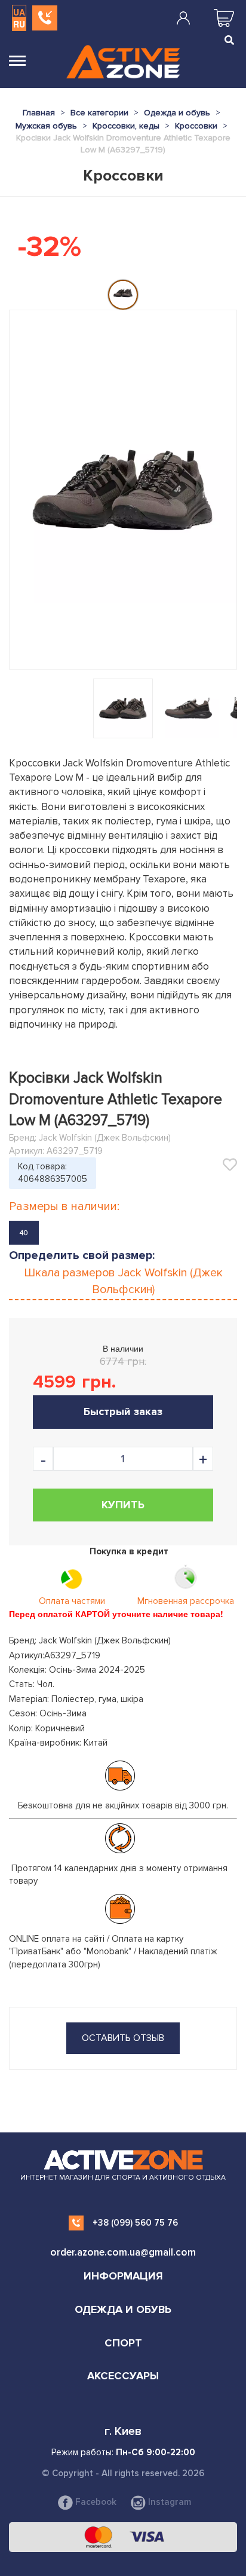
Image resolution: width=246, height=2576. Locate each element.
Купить (123, 1505)
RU (19, 24)
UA (19, 12)
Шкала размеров (123, 1281)
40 (24, 1233)
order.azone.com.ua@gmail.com (123, 2252)
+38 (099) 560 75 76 (135, 2223)
